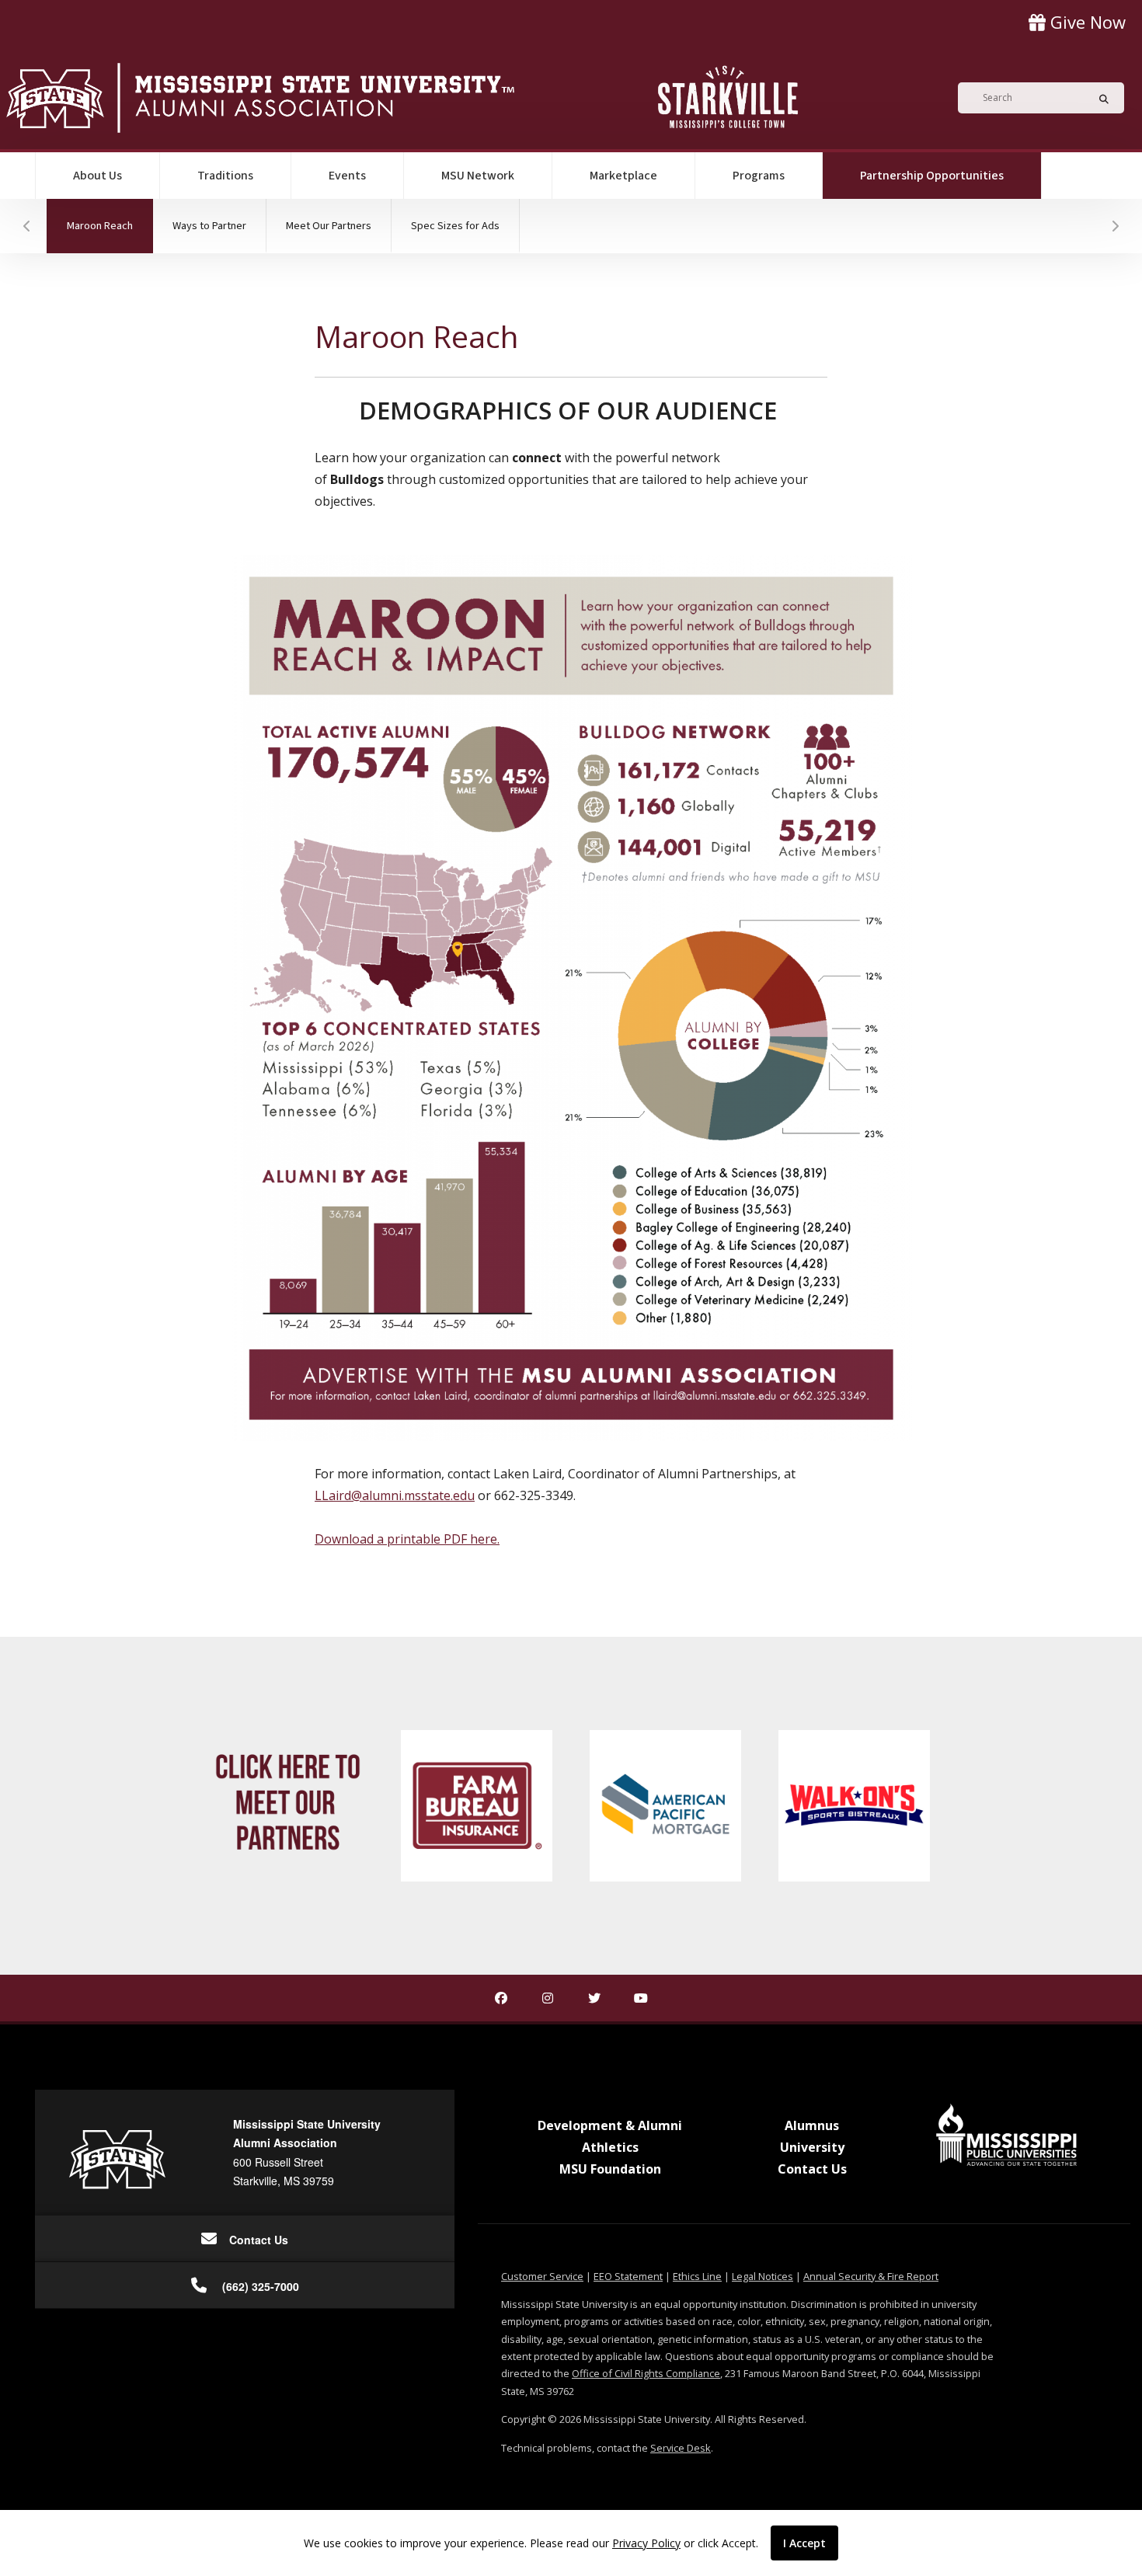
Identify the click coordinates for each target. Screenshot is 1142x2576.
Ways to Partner (209, 226)
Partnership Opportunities (951, 175)
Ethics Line (697, 2276)
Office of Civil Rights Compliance (646, 2373)
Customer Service (542, 2276)
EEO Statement (628, 2276)
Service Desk (681, 2448)
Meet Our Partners (329, 226)
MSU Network (478, 176)
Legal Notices (762, 2276)
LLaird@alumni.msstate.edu (395, 1495)
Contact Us (812, 2169)
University (812, 2147)
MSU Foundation (610, 2169)
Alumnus (812, 2125)
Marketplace (623, 176)
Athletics (610, 2147)
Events (347, 176)
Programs (759, 176)
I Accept (804, 2543)
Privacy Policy (646, 2543)
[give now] (1077, 22)
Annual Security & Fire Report (871, 2276)
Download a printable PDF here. (407, 1539)
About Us (97, 176)
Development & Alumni (610, 2125)
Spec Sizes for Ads (455, 226)
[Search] (1099, 98)
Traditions (225, 176)
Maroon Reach (110, 225)
